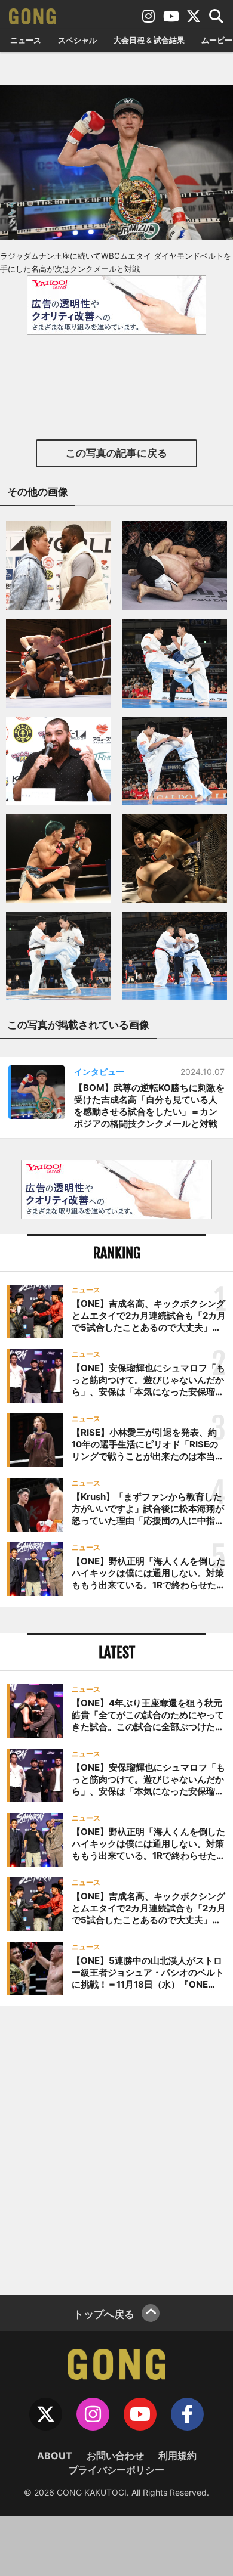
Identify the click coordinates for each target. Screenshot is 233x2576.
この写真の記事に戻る (116, 453)
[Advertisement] (116, 2149)
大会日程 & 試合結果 (149, 40)
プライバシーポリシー (116, 2470)
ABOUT (55, 2456)
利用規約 (177, 2456)
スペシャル (77, 40)
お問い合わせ (115, 2456)
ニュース (26, 40)
